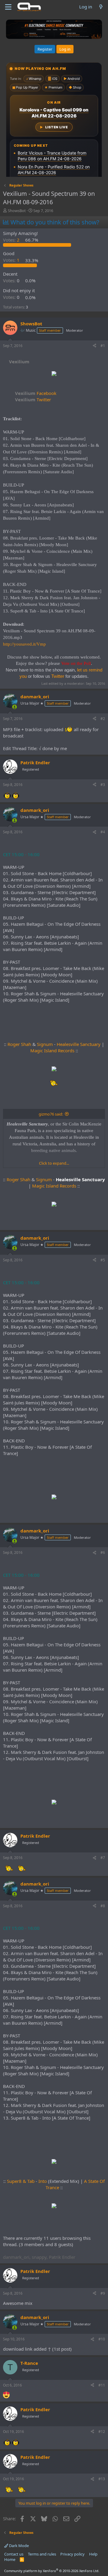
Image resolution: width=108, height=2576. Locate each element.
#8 (103, 1906)
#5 (103, 1260)
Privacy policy (72, 2554)
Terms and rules (42, 2554)
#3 (103, 785)
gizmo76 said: (51, 1114)
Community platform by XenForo (52, 2571)
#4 (103, 832)
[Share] (94, 346)
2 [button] (12, 240)
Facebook (36, 393)
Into (43, 2181)
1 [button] (12, 260)
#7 (103, 1858)
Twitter (33, 399)
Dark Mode (18, 2546)
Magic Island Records (52, 1050)
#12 (102, 2432)
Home (10, 2559)
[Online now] (15, 707)
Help (93, 2554)
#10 (102, 2339)
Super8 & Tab (21, 2181)
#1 (103, 346)
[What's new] (101, 7)
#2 (103, 719)
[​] (54, 374)
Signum (45, 1044)
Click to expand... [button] (54, 1163)
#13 (102, 2479)
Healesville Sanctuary (79, 1044)
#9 (103, 2293)
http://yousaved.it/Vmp (24, 644)
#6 (103, 1552)
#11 (102, 2385)
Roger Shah (19, 1044)
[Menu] (8, 7)
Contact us (14, 2554)
